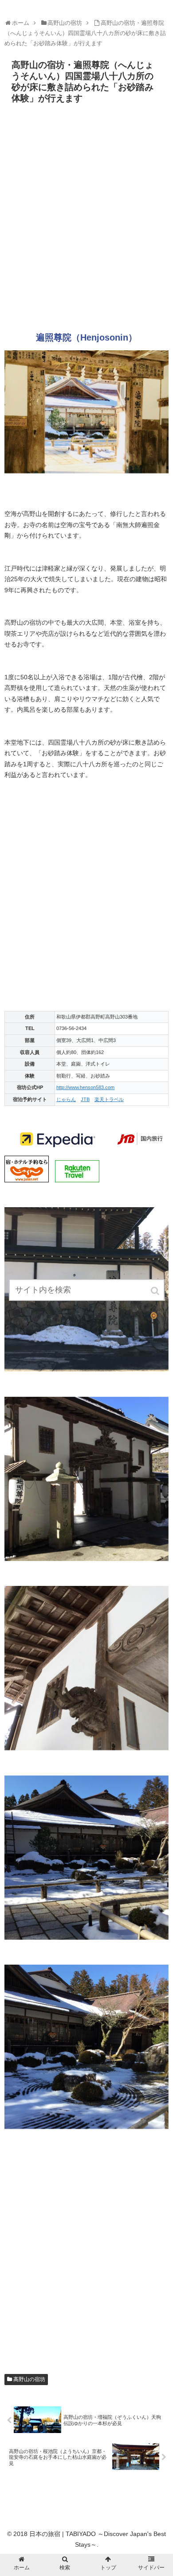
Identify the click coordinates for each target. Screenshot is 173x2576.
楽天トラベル (109, 1099)
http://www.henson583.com (85, 1087)
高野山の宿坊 (29, 2379)
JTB (85, 1099)
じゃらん (66, 1099)
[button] (156, 1291)
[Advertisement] (86, 221)
